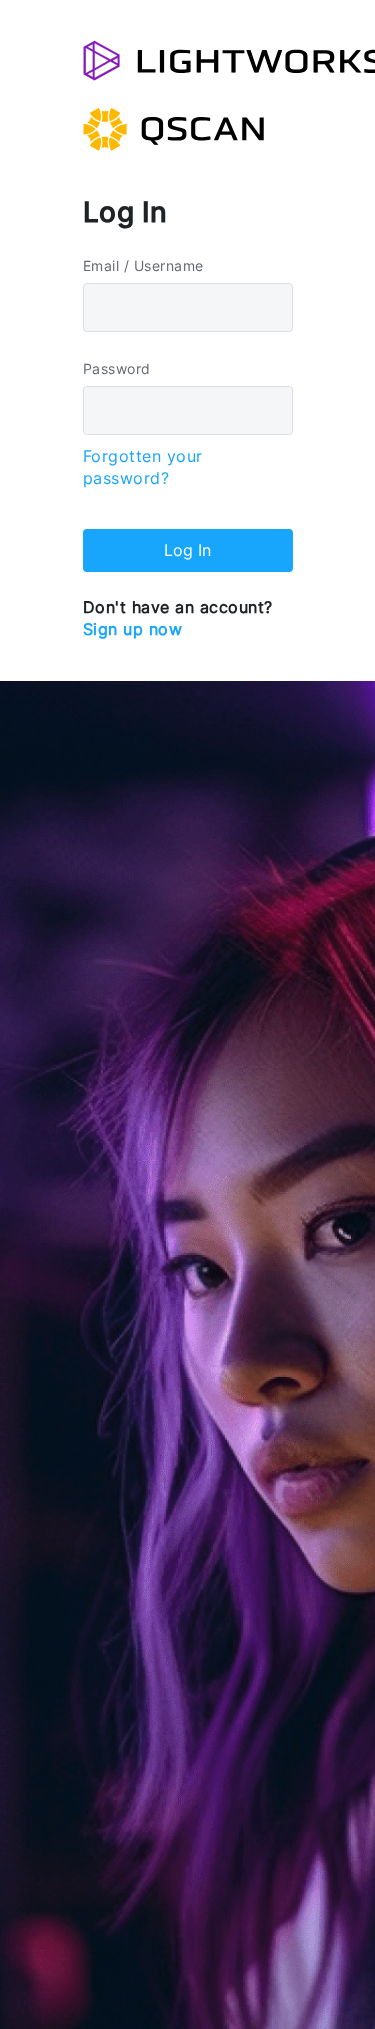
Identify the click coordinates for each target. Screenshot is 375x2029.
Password (117, 368)
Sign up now (133, 629)
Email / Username (143, 265)
